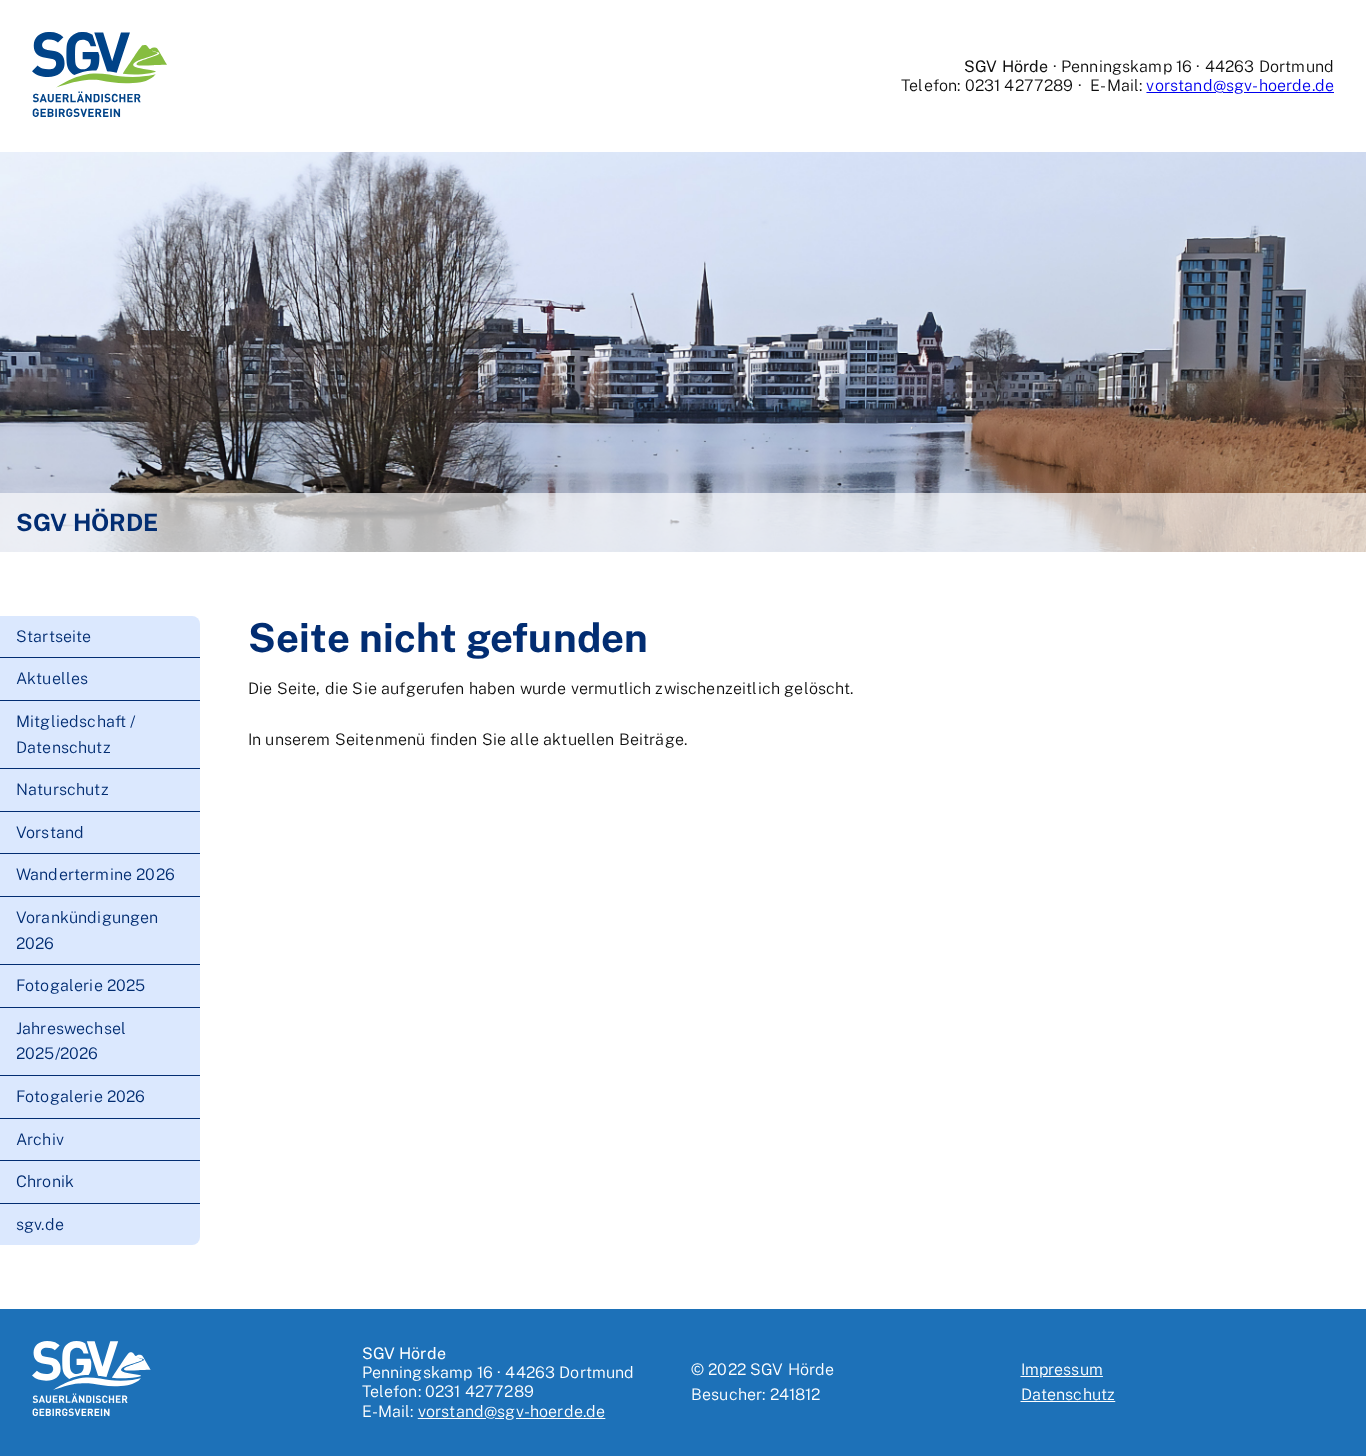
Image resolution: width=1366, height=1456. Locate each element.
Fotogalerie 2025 (81, 985)
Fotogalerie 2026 (81, 1096)
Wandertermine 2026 (95, 874)
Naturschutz (62, 789)
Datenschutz (1068, 1394)
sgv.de (40, 1224)
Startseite (54, 636)
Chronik (45, 1181)
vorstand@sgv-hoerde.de (1240, 85)
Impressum (1062, 1369)
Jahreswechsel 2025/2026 (71, 1041)
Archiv (40, 1139)
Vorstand (50, 832)
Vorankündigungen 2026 (87, 930)
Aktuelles (52, 678)
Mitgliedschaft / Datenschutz (76, 734)
